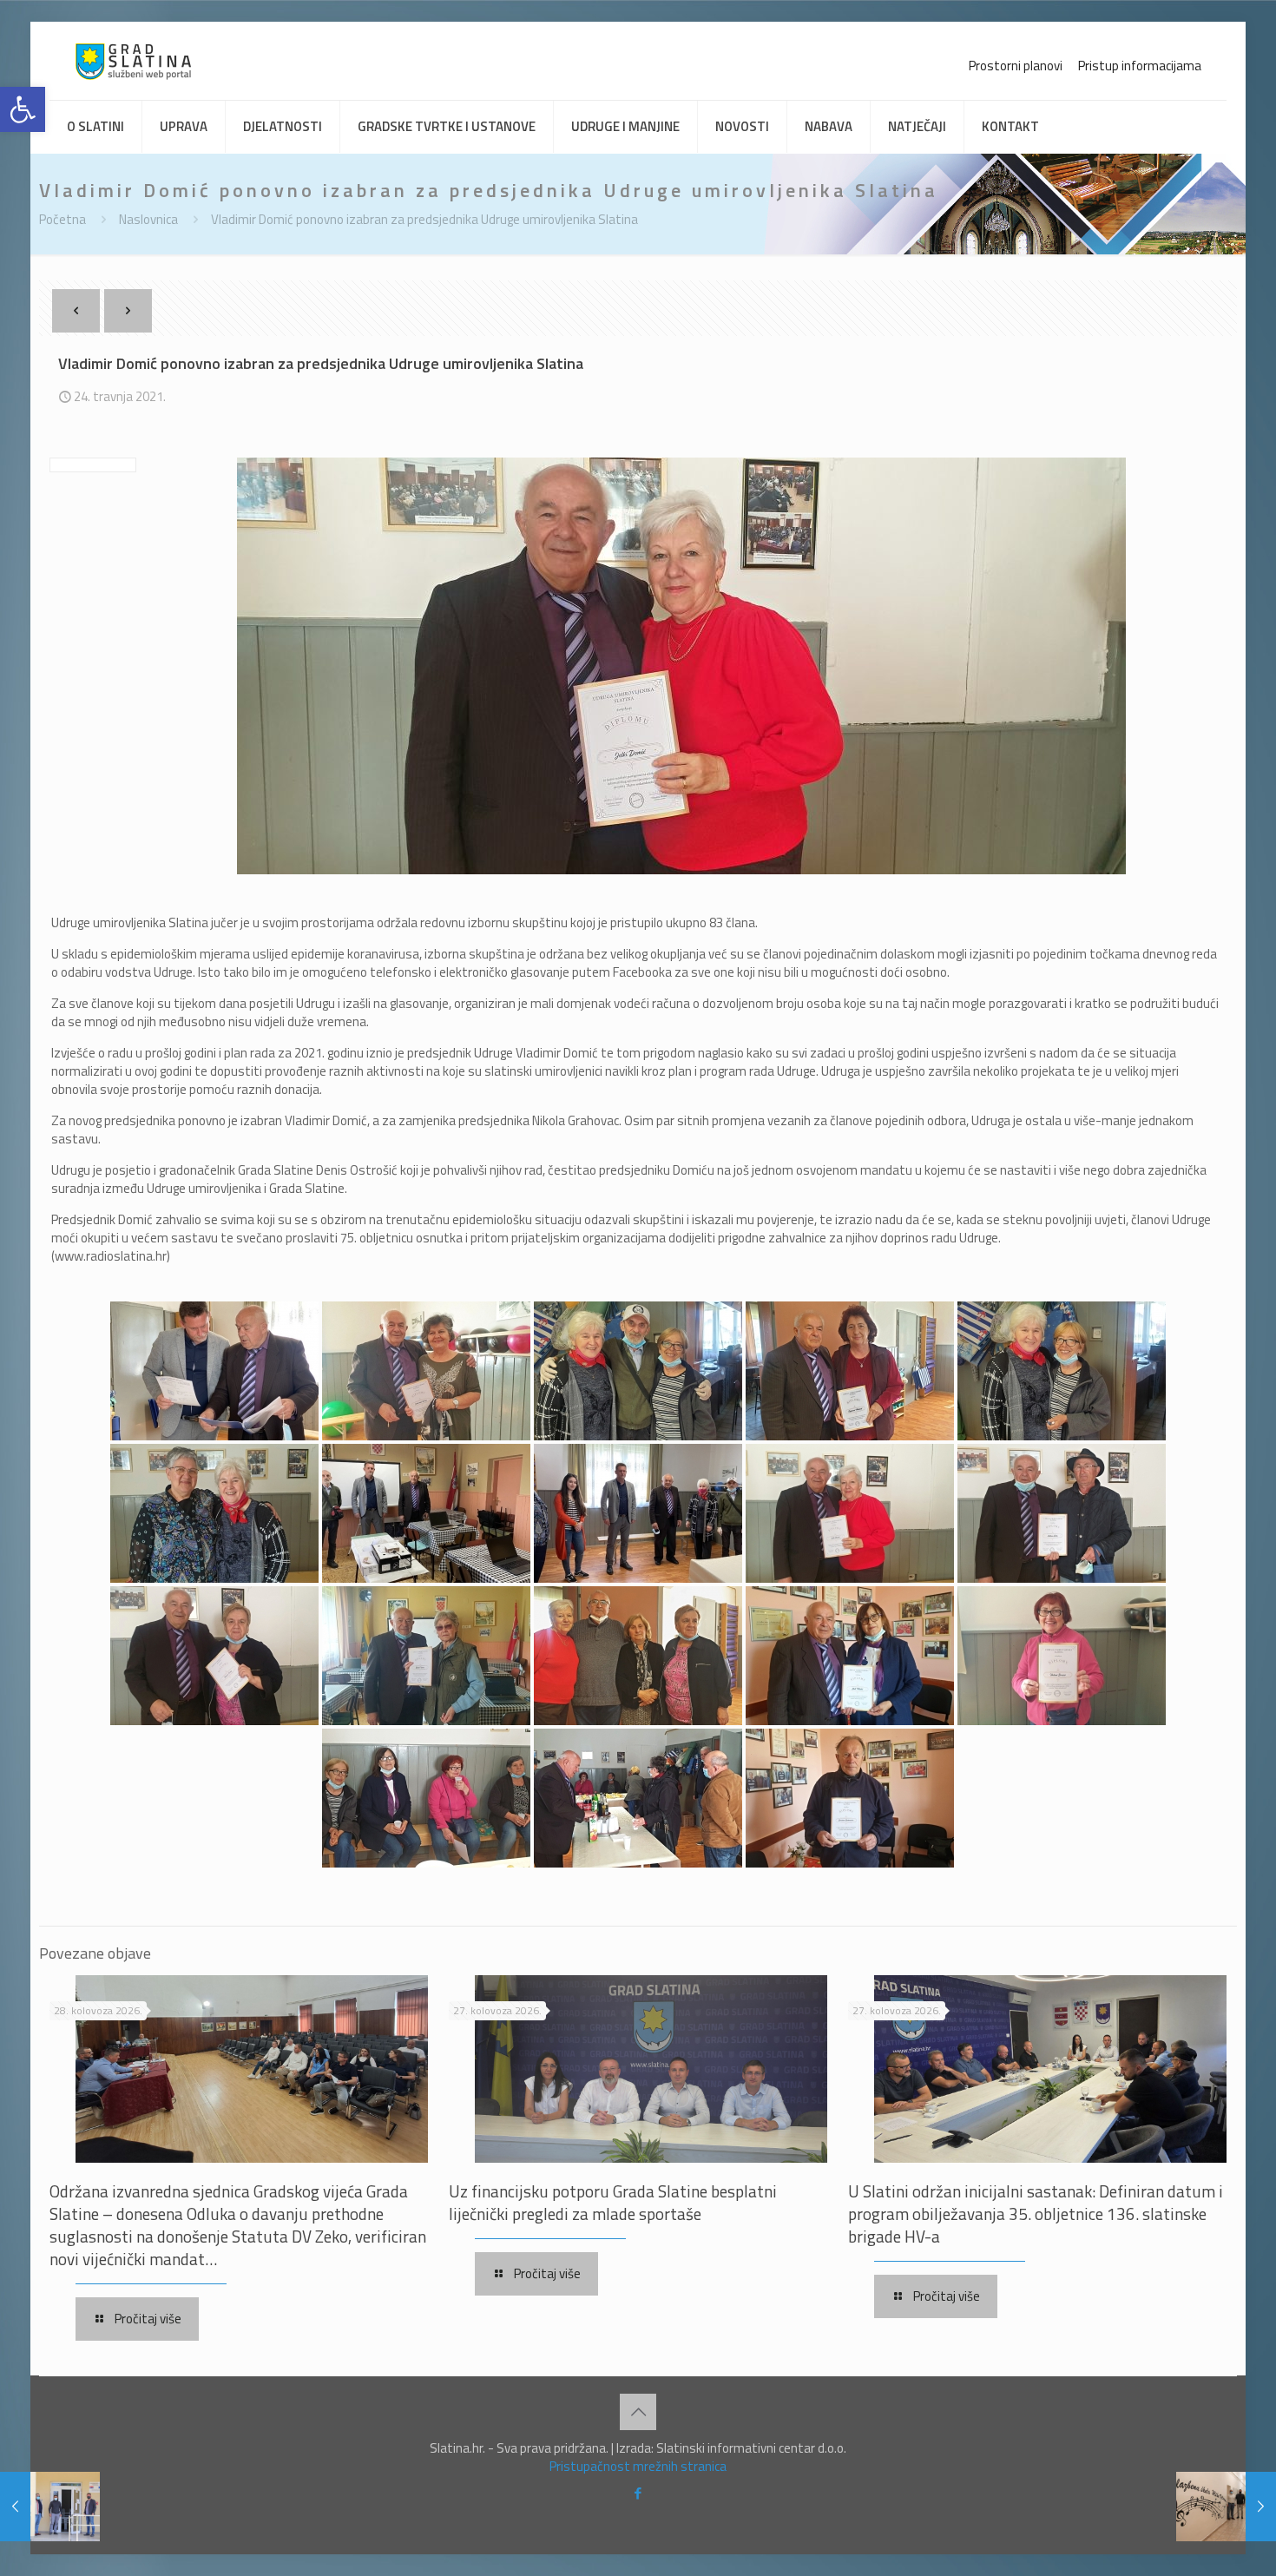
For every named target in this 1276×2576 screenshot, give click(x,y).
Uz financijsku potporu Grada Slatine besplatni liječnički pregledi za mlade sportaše (613, 2202)
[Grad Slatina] (133, 61)
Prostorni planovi (1016, 66)
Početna (62, 219)
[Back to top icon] (638, 2412)
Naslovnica (148, 219)
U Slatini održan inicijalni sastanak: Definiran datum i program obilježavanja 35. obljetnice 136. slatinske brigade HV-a (1036, 2214)
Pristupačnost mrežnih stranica (638, 2466)
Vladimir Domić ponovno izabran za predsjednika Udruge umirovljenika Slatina (424, 219)
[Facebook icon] (638, 2493)
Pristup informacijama (1140, 66)
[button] (23, 109)
